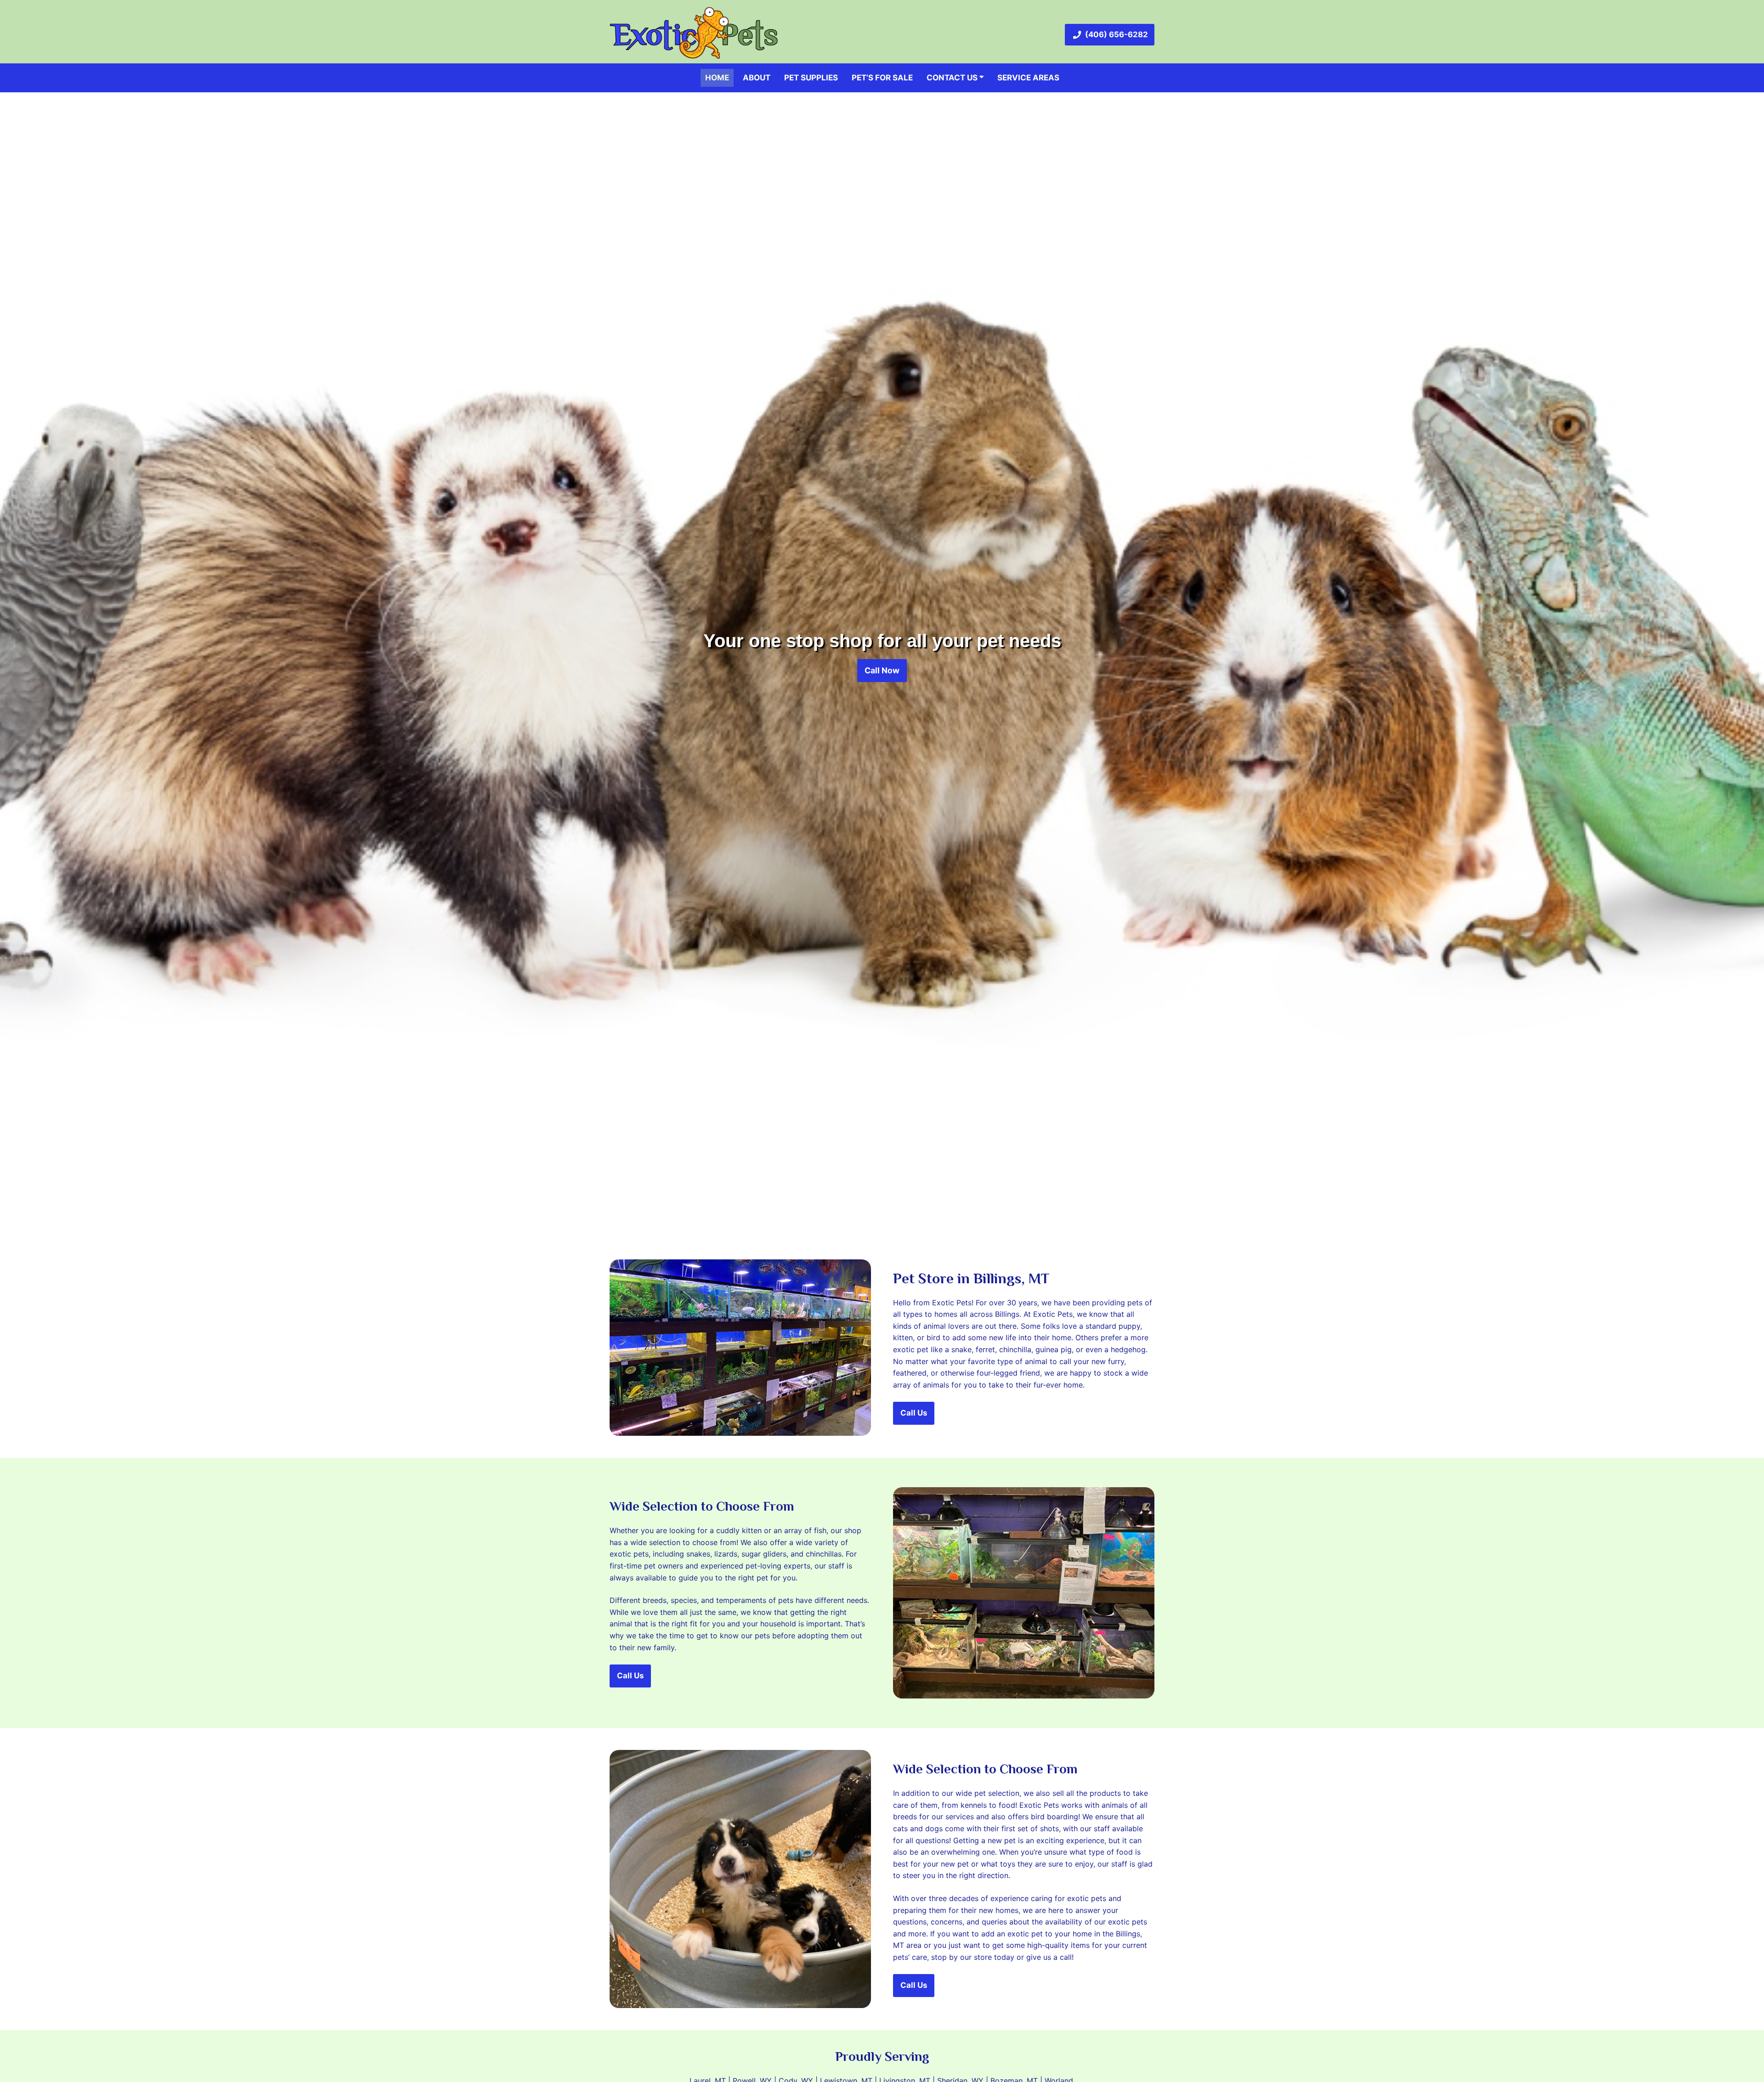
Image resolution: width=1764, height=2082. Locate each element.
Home (717, 78)
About (757, 78)
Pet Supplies (811, 78)
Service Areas (1028, 78)
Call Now (882, 670)
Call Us (914, 1413)
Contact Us (953, 78)
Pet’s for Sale (882, 78)
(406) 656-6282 (1117, 34)
